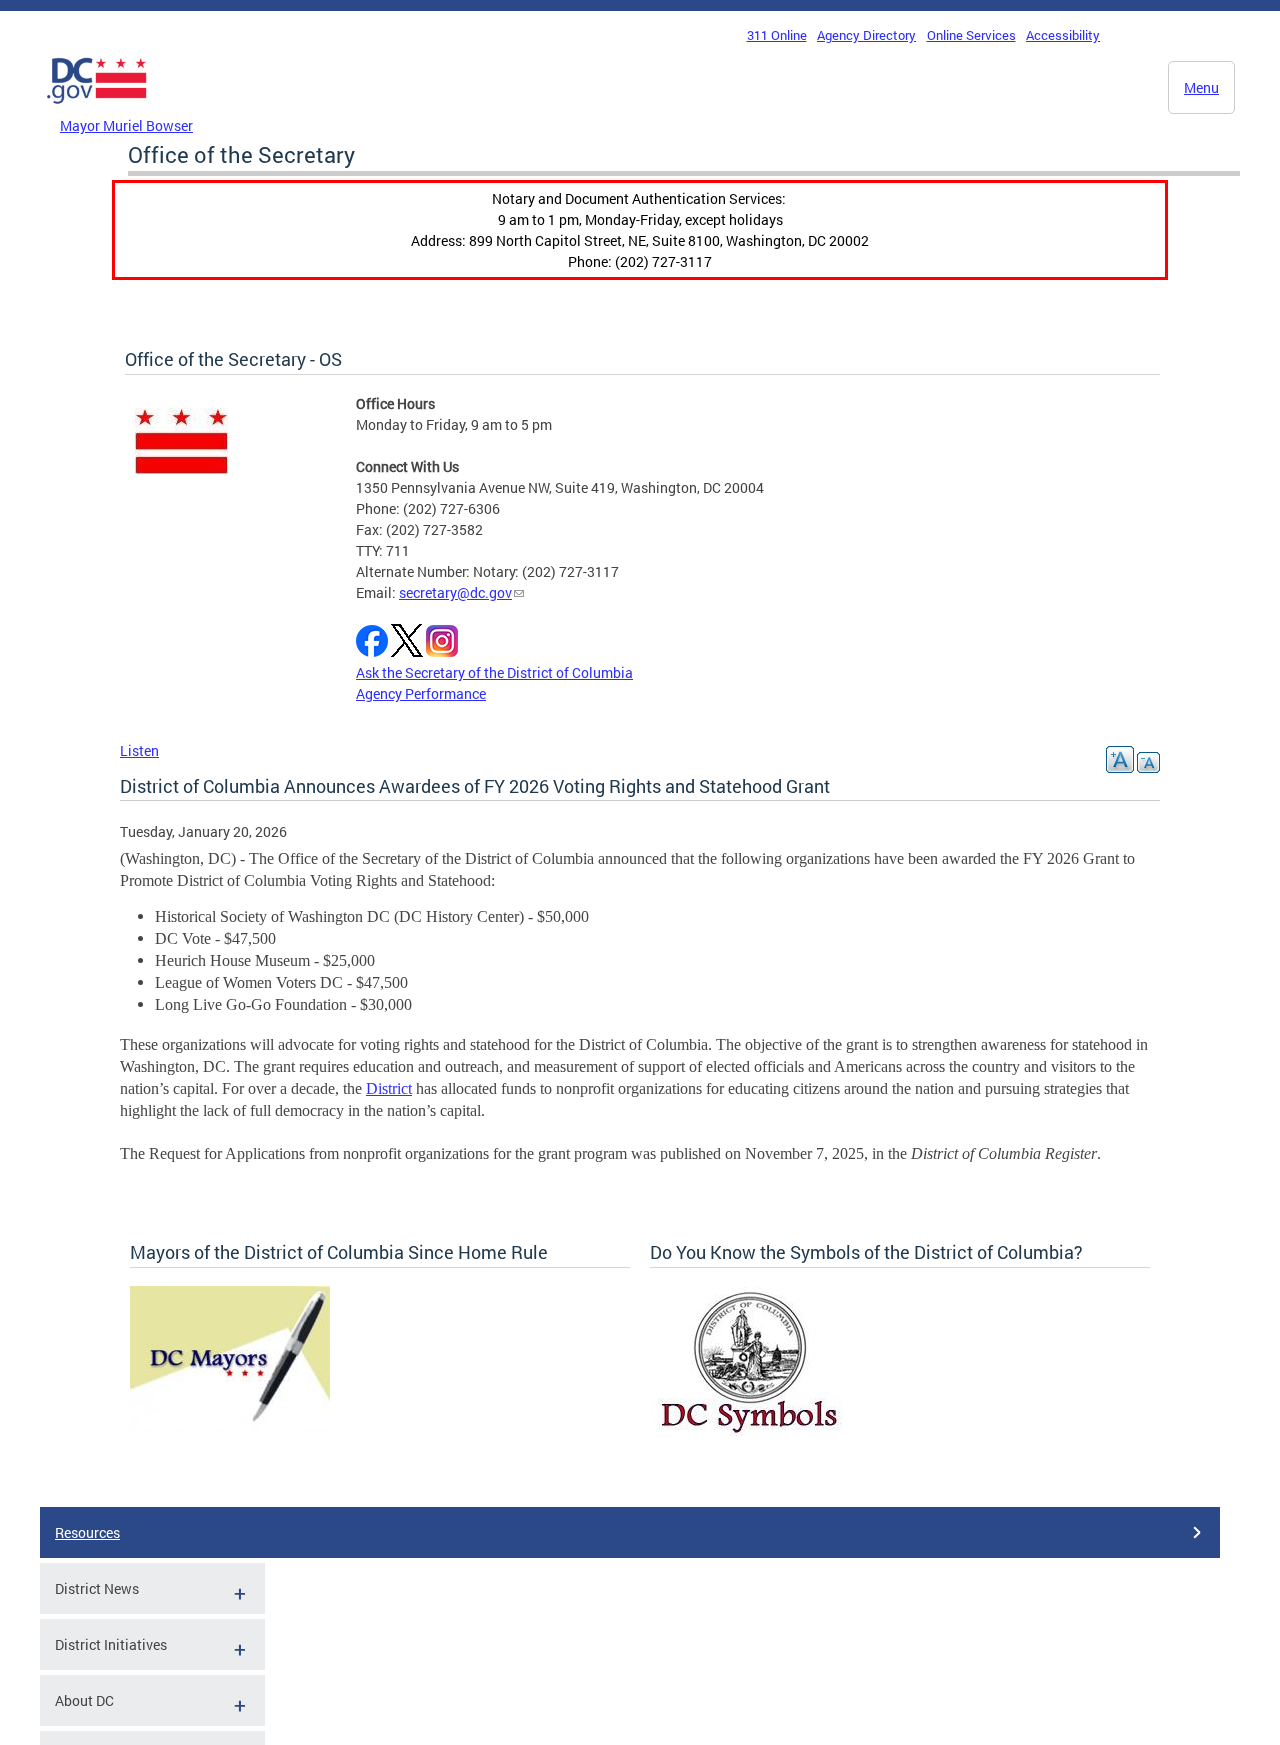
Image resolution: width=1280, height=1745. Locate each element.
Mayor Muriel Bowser (126, 125)
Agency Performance (421, 693)
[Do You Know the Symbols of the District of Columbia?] (749, 1430)
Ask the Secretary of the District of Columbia (494, 672)
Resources (87, 1532)
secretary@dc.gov (455, 592)
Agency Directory (866, 35)
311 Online (777, 35)
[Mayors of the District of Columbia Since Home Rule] (230, 1426)
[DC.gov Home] (97, 109)
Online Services (971, 35)
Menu (1201, 87)
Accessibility (1063, 35)
